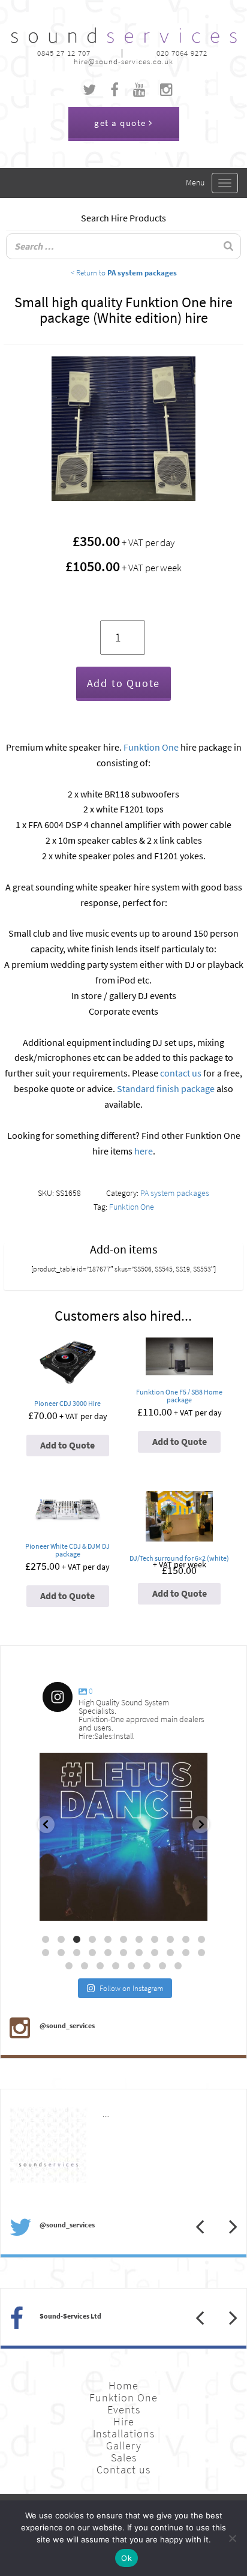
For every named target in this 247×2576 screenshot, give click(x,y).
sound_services (76, 1767)
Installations (124, 2434)
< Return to (124, 272)
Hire (124, 2422)
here (144, 1151)
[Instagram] (192, 1906)
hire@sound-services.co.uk (123, 62)
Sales (124, 2458)
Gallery (124, 2446)
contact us (181, 1073)
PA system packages (175, 1193)
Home (123, 2386)
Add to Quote (124, 683)
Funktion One (151, 747)
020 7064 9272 (182, 53)
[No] (232, 2538)
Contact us (123, 2470)
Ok (126, 2558)
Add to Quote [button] (67, 1445)
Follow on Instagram (132, 1988)
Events (124, 2410)
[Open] (123, 1837)
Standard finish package (166, 1089)
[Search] (228, 246)
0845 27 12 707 (64, 53)
